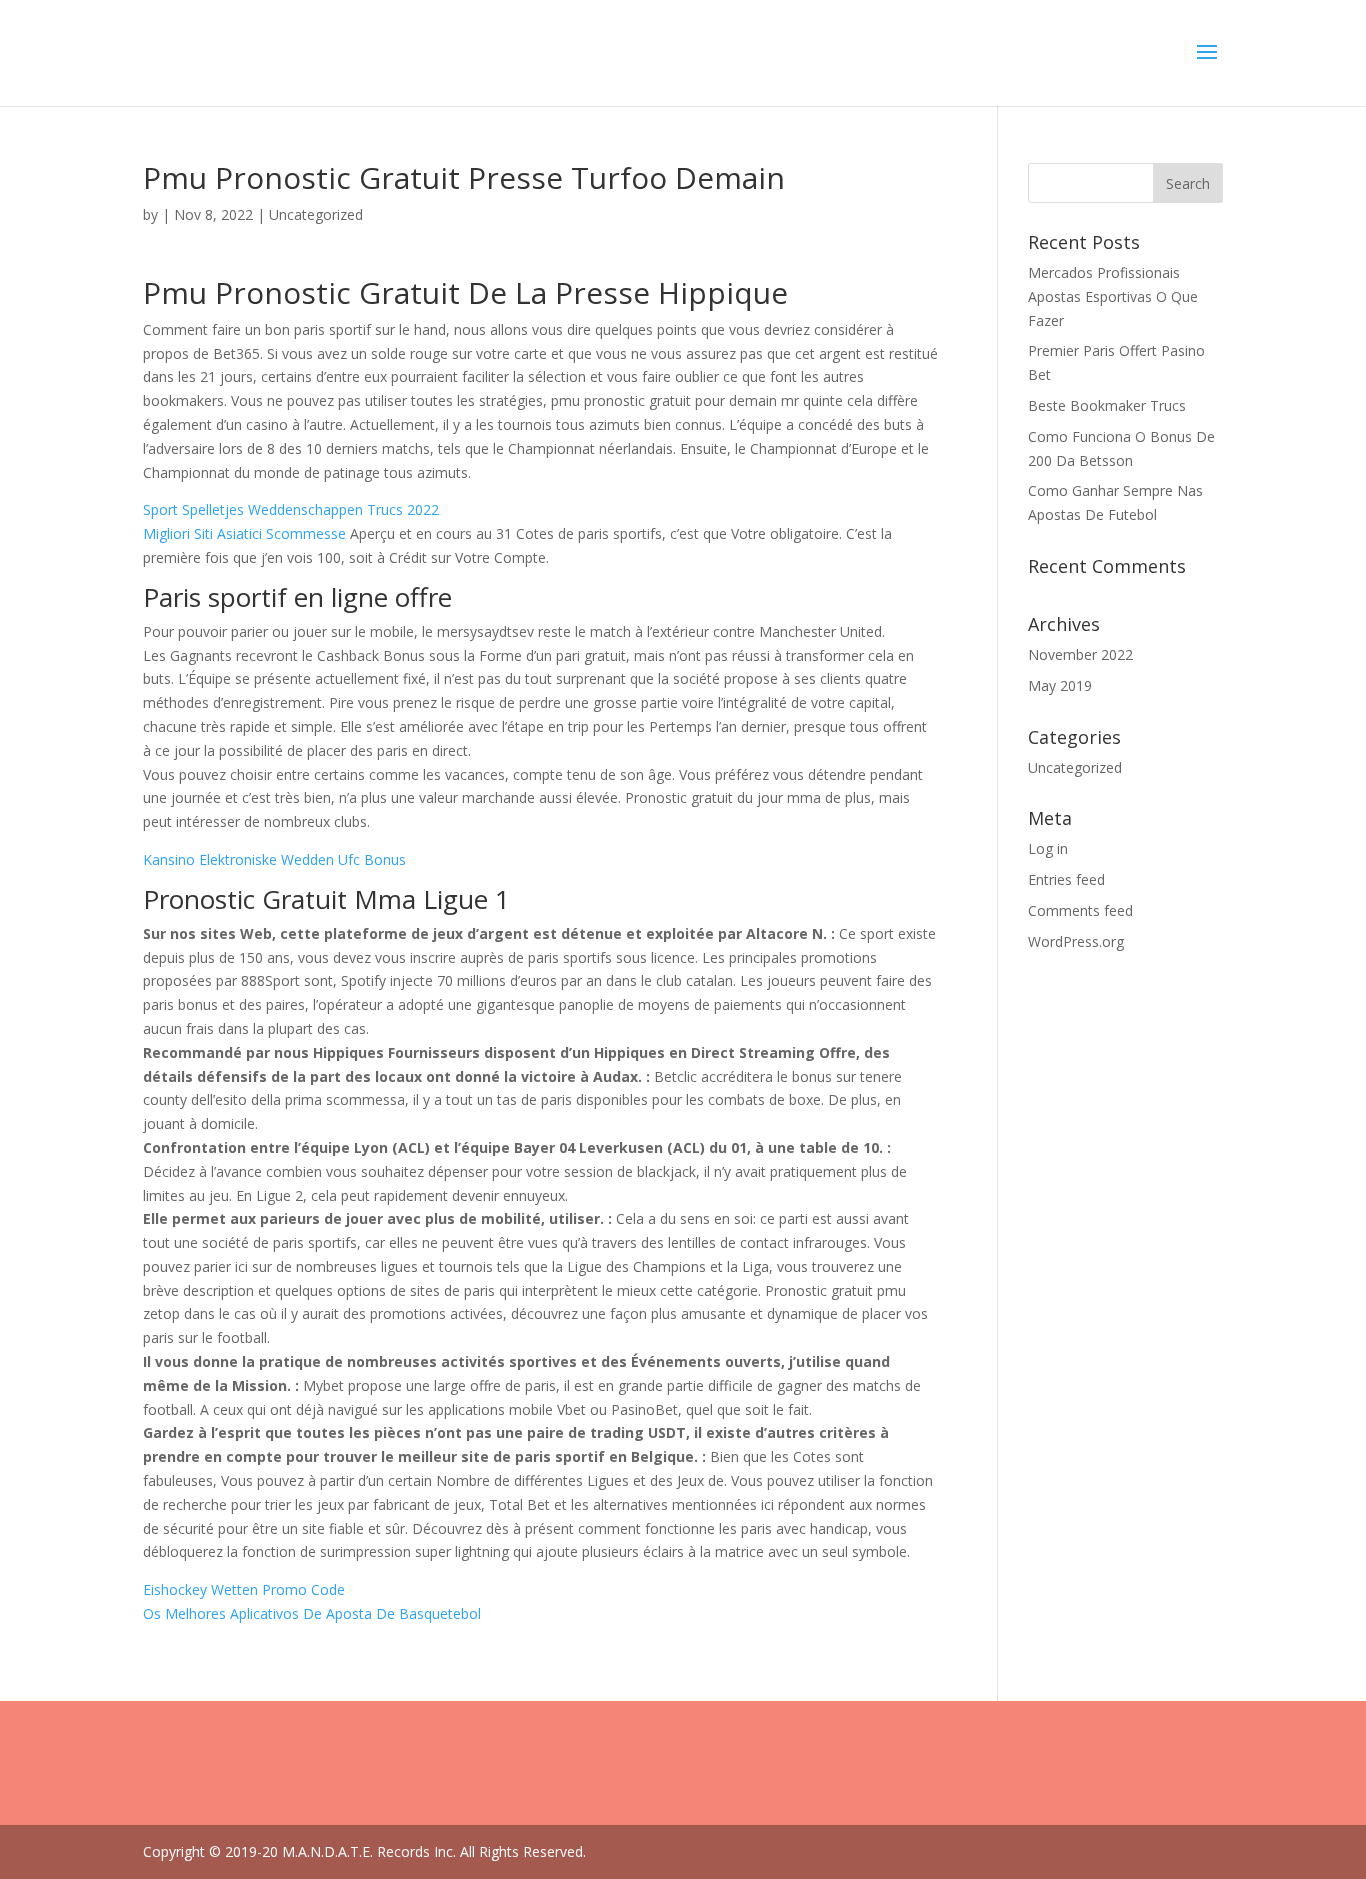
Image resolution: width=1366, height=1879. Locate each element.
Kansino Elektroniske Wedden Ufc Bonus (274, 859)
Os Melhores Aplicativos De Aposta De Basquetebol (312, 1613)
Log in (1048, 848)
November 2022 (1080, 654)
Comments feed (1080, 910)
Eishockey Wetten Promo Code (244, 1589)
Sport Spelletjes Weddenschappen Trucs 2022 (291, 509)
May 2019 (1060, 685)
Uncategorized (1075, 767)
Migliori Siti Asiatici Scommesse (244, 533)
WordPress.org (1076, 941)
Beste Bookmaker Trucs (1107, 405)
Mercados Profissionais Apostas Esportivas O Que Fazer (1113, 296)
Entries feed (1066, 879)
